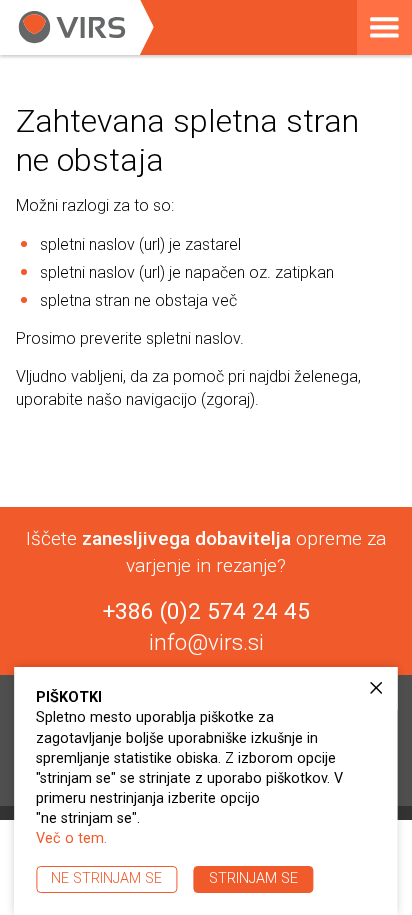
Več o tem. (71, 838)
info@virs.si (206, 642)
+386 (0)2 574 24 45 (206, 611)
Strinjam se (253, 878)
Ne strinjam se (106, 878)
